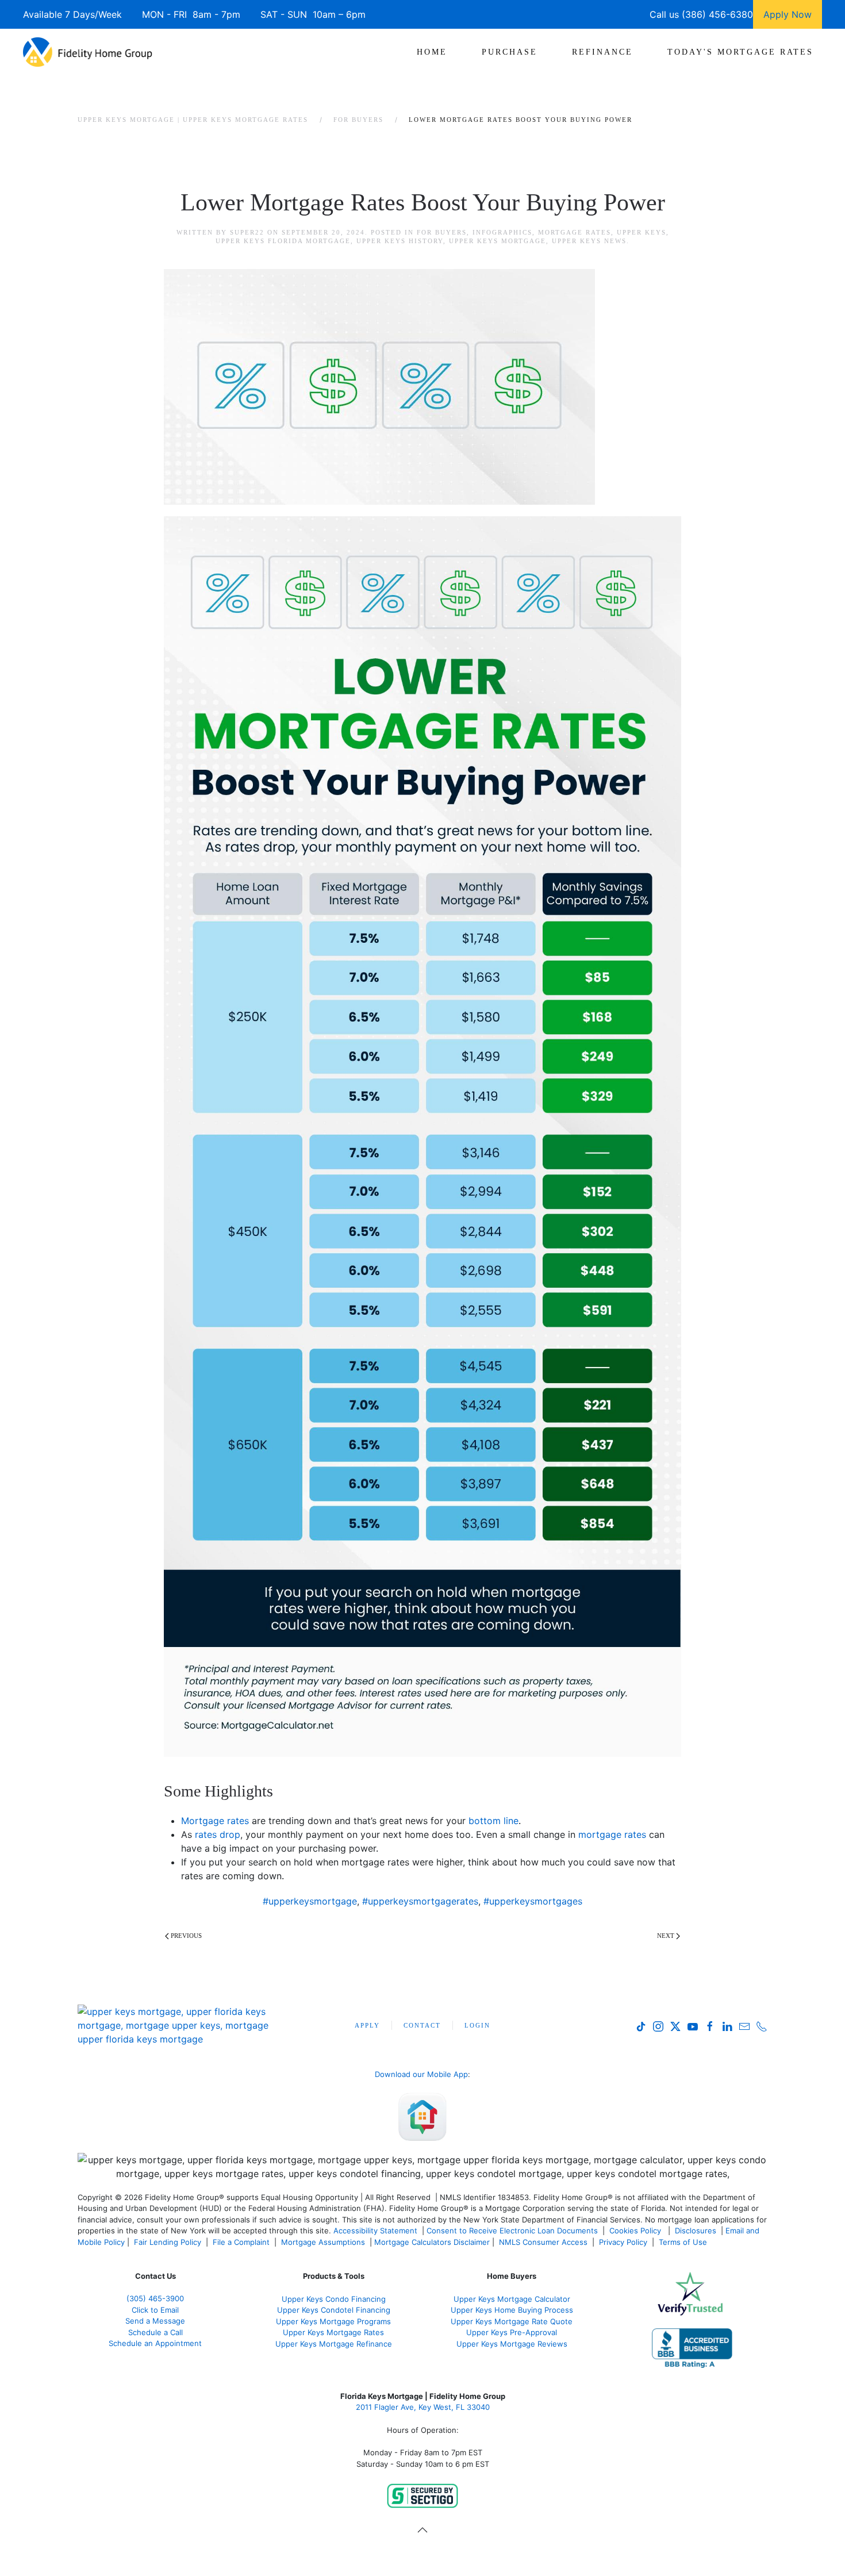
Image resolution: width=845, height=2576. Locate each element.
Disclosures (696, 2231)
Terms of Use (684, 2242)
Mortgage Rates (575, 232)
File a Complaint (242, 2242)
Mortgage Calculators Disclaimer (432, 2242)
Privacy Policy (623, 2242)
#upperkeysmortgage (310, 1901)
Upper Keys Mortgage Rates (333, 2332)
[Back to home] (88, 52)
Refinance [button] (602, 52)
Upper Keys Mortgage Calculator (512, 2299)
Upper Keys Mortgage (498, 241)
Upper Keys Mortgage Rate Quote (512, 2321)
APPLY (367, 2025)
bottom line (493, 1821)
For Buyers (442, 232)
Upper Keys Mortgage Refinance (334, 2344)
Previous (186, 1936)
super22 (247, 232)
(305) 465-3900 (155, 2298)
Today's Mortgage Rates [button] (740, 52)
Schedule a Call (155, 2332)
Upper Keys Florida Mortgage (283, 241)
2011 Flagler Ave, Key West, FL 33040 (423, 2407)
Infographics (502, 232)
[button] (422, 2530)
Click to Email (155, 2310)
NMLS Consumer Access (543, 2242)
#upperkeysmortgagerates (420, 1901)
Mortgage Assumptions (323, 2242)
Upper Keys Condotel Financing (334, 2310)
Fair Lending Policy (168, 2242)
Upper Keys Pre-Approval (512, 2332)
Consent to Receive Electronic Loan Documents (512, 2231)
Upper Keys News (589, 241)
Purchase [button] (510, 52)
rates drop (218, 1834)
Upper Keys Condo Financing (334, 2299)
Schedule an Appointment (155, 2343)
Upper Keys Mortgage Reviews (512, 2344)
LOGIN (477, 2025)
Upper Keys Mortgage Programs (333, 2321)
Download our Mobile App (421, 2074)
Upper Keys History (400, 241)
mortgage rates (612, 1834)
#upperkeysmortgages (533, 1901)
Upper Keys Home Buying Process (512, 2310)
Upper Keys (642, 232)
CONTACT (422, 2025)
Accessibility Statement (375, 2231)
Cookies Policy (636, 2231)
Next (666, 1936)
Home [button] (432, 52)
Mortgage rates (215, 1821)
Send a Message (155, 2321)
